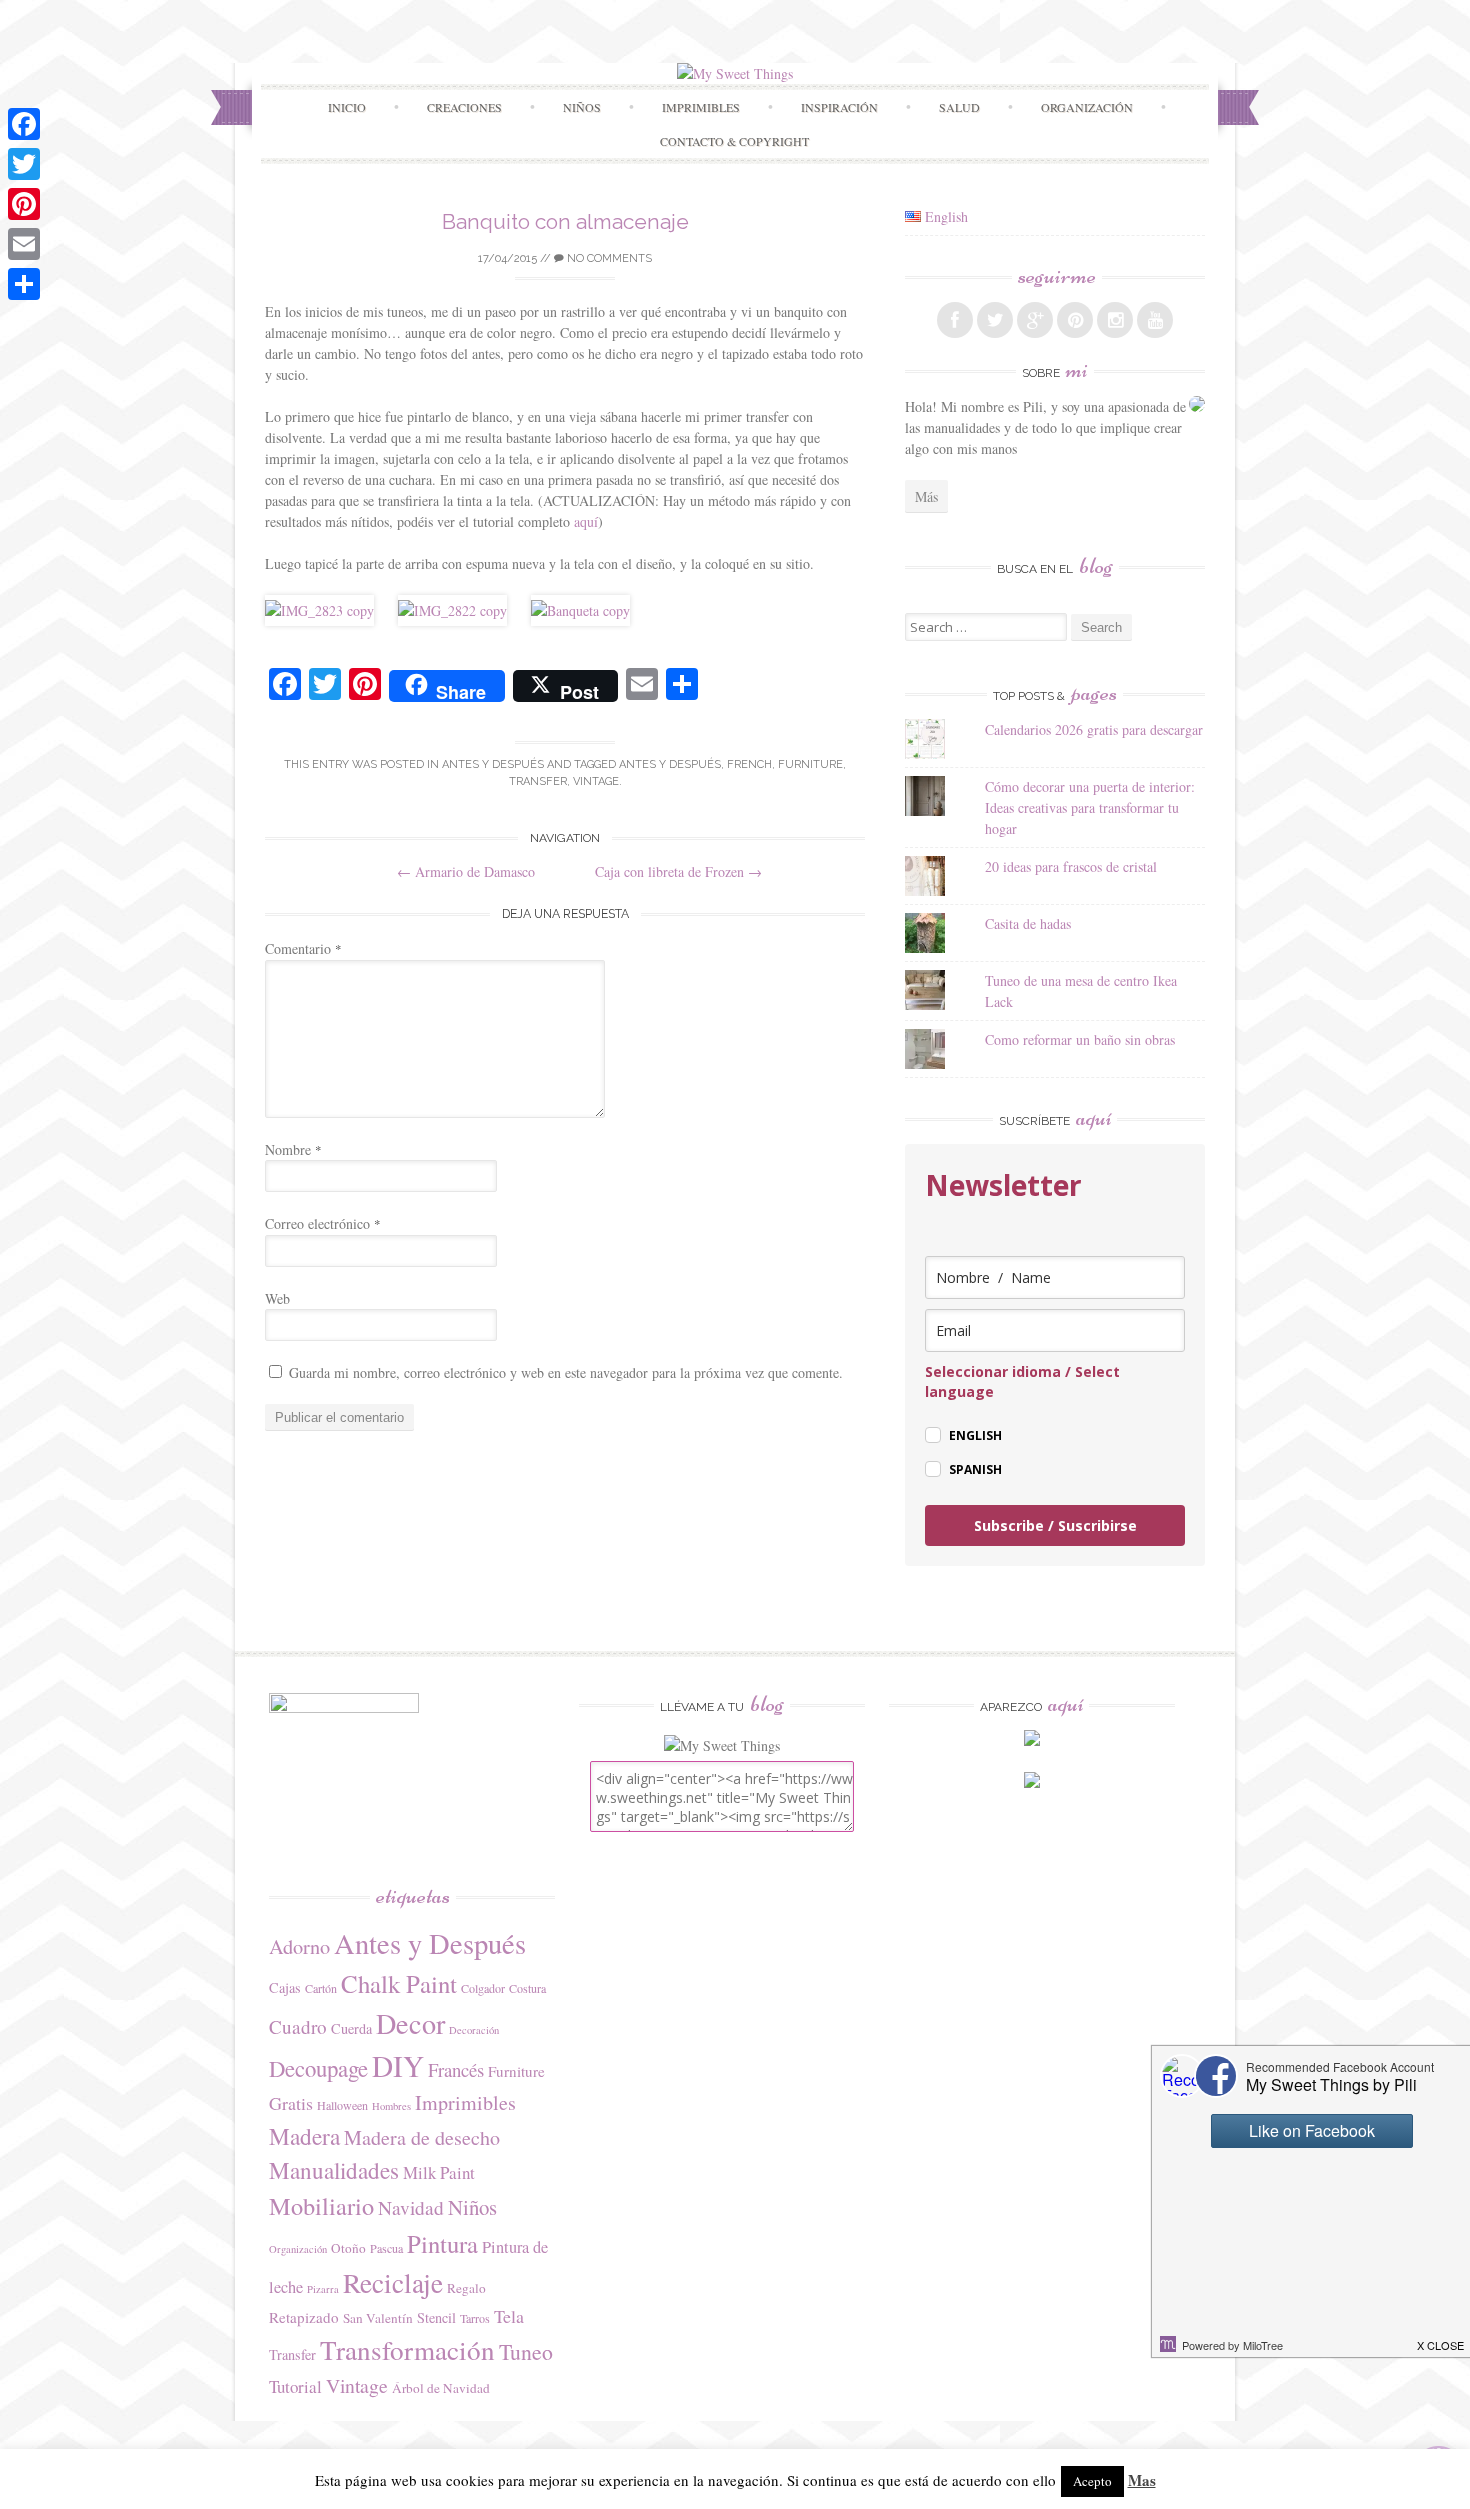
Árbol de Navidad (441, 2388)
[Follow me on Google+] (1035, 320)
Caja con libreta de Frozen (678, 871)
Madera (304, 2136)
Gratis (291, 2103)
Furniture (810, 764)
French (749, 764)
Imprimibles (465, 2102)
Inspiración (839, 107)
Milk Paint (439, 2172)
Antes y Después (670, 764)
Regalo (466, 2288)
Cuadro (298, 2026)
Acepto (1092, 2481)
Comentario (303, 948)
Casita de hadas (1028, 923)
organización (1087, 107)
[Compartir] (24, 284)
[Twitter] (24, 164)
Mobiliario (321, 2205)
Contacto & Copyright (734, 141)
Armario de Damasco (466, 871)
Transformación (407, 2349)
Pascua (386, 2248)
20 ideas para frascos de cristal (1071, 866)
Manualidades (334, 2170)
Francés (456, 2069)
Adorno (299, 1946)
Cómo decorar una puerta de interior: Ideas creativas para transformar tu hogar (1090, 807)
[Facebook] (24, 124)
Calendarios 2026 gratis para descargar (1094, 729)
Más (926, 496)
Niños (582, 107)
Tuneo (526, 2351)
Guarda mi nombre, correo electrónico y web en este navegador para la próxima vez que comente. (566, 1372)
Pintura (442, 2243)
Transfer (538, 781)
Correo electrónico (323, 1223)
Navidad (411, 2207)
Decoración (474, 2030)
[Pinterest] (24, 204)
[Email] (24, 244)
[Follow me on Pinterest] (1075, 320)
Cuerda (351, 2028)
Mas (1142, 2480)
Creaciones (464, 107)
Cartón (321, 1988)
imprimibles (701, 107)
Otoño (348, 2248)
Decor (410, 2023)
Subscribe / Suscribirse (1055, 1525)
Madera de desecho (422, 2137)
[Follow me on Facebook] (955, 320)
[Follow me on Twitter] (995, 320)
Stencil (436, 2317)
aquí (586, 521)
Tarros (475, 2318)
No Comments (608, 258)
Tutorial (295, 2386)
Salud (959, 107)
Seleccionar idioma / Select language (1022, 1381)
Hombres (391, 2106)
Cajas (285, 1987)
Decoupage (318, 2068)
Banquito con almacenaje (565, 221)
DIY (398, 2065)
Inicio (347, 107)
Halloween (342, 2105)
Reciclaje (393, 2282)
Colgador (483, 1988)
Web (277, 1298)
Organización (298, 2249)
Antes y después (493, 764)
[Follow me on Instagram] (1115, 320)
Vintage (596, 781)
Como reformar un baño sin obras (1080, 1039)
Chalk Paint (399, 1983)
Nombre (293, 1149)
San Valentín (378, 2318)
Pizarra (323, 2289)
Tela (509, 2316)
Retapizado (304, 2317)
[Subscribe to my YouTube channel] (1155, 320)
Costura (527, 1988)
